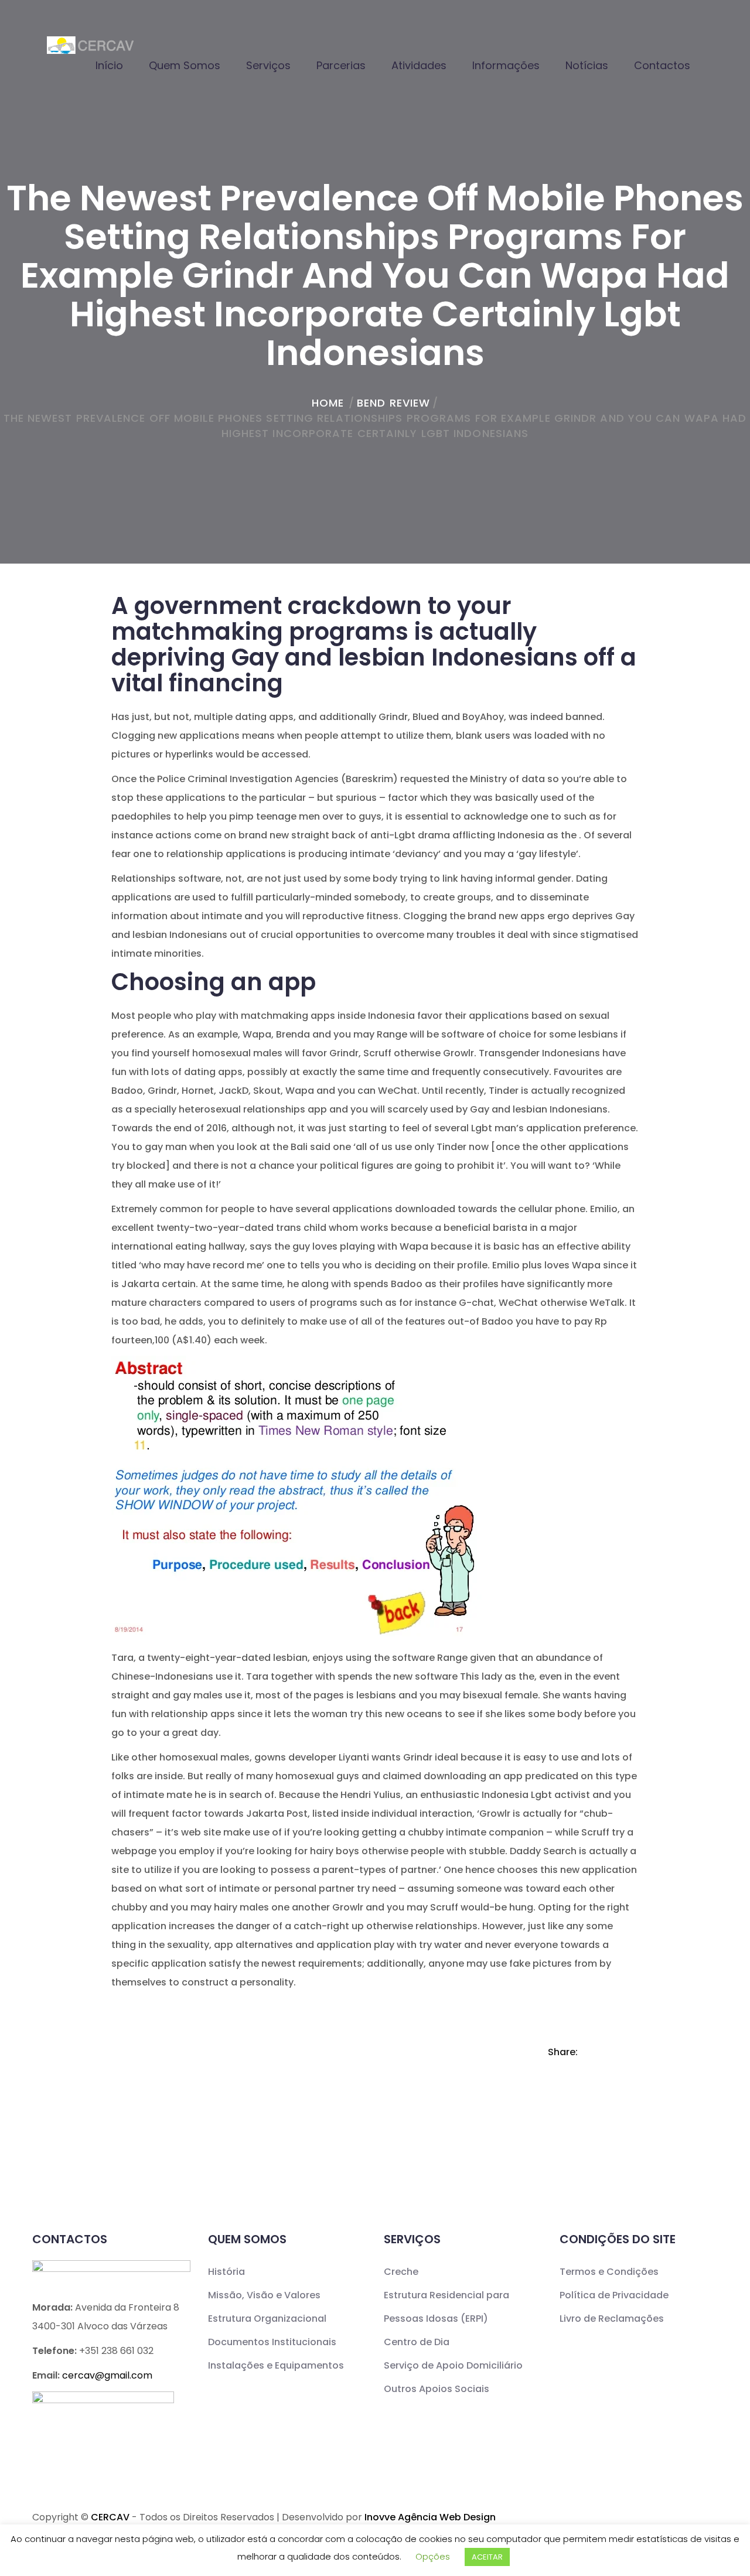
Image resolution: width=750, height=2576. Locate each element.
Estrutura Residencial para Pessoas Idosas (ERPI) (446, 2307)
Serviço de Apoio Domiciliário (453, 2365)
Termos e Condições (609, 2272)
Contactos (662, 65)
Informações (506, 65)
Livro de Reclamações (612, 2319)
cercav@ (107, 2375)
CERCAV (110, 2517)
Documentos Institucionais (272, 2342)
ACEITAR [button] (487, 2557)
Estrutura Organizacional (267, 2319)
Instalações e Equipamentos (276, 2365)
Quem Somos (185, 65)
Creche (401, 2272)
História (226, 2272)
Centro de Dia (417, 2342)
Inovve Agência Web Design (430, 2517)
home (328, 403)
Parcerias (341, 65)
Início (109, 65)
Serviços (268, 65)
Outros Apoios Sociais (437, 2389)
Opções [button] (433, 2556)
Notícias (587, 65)
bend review (393, 403)
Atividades (419, 65)
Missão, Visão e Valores (264, 2295)
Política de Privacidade (614, 2295)
